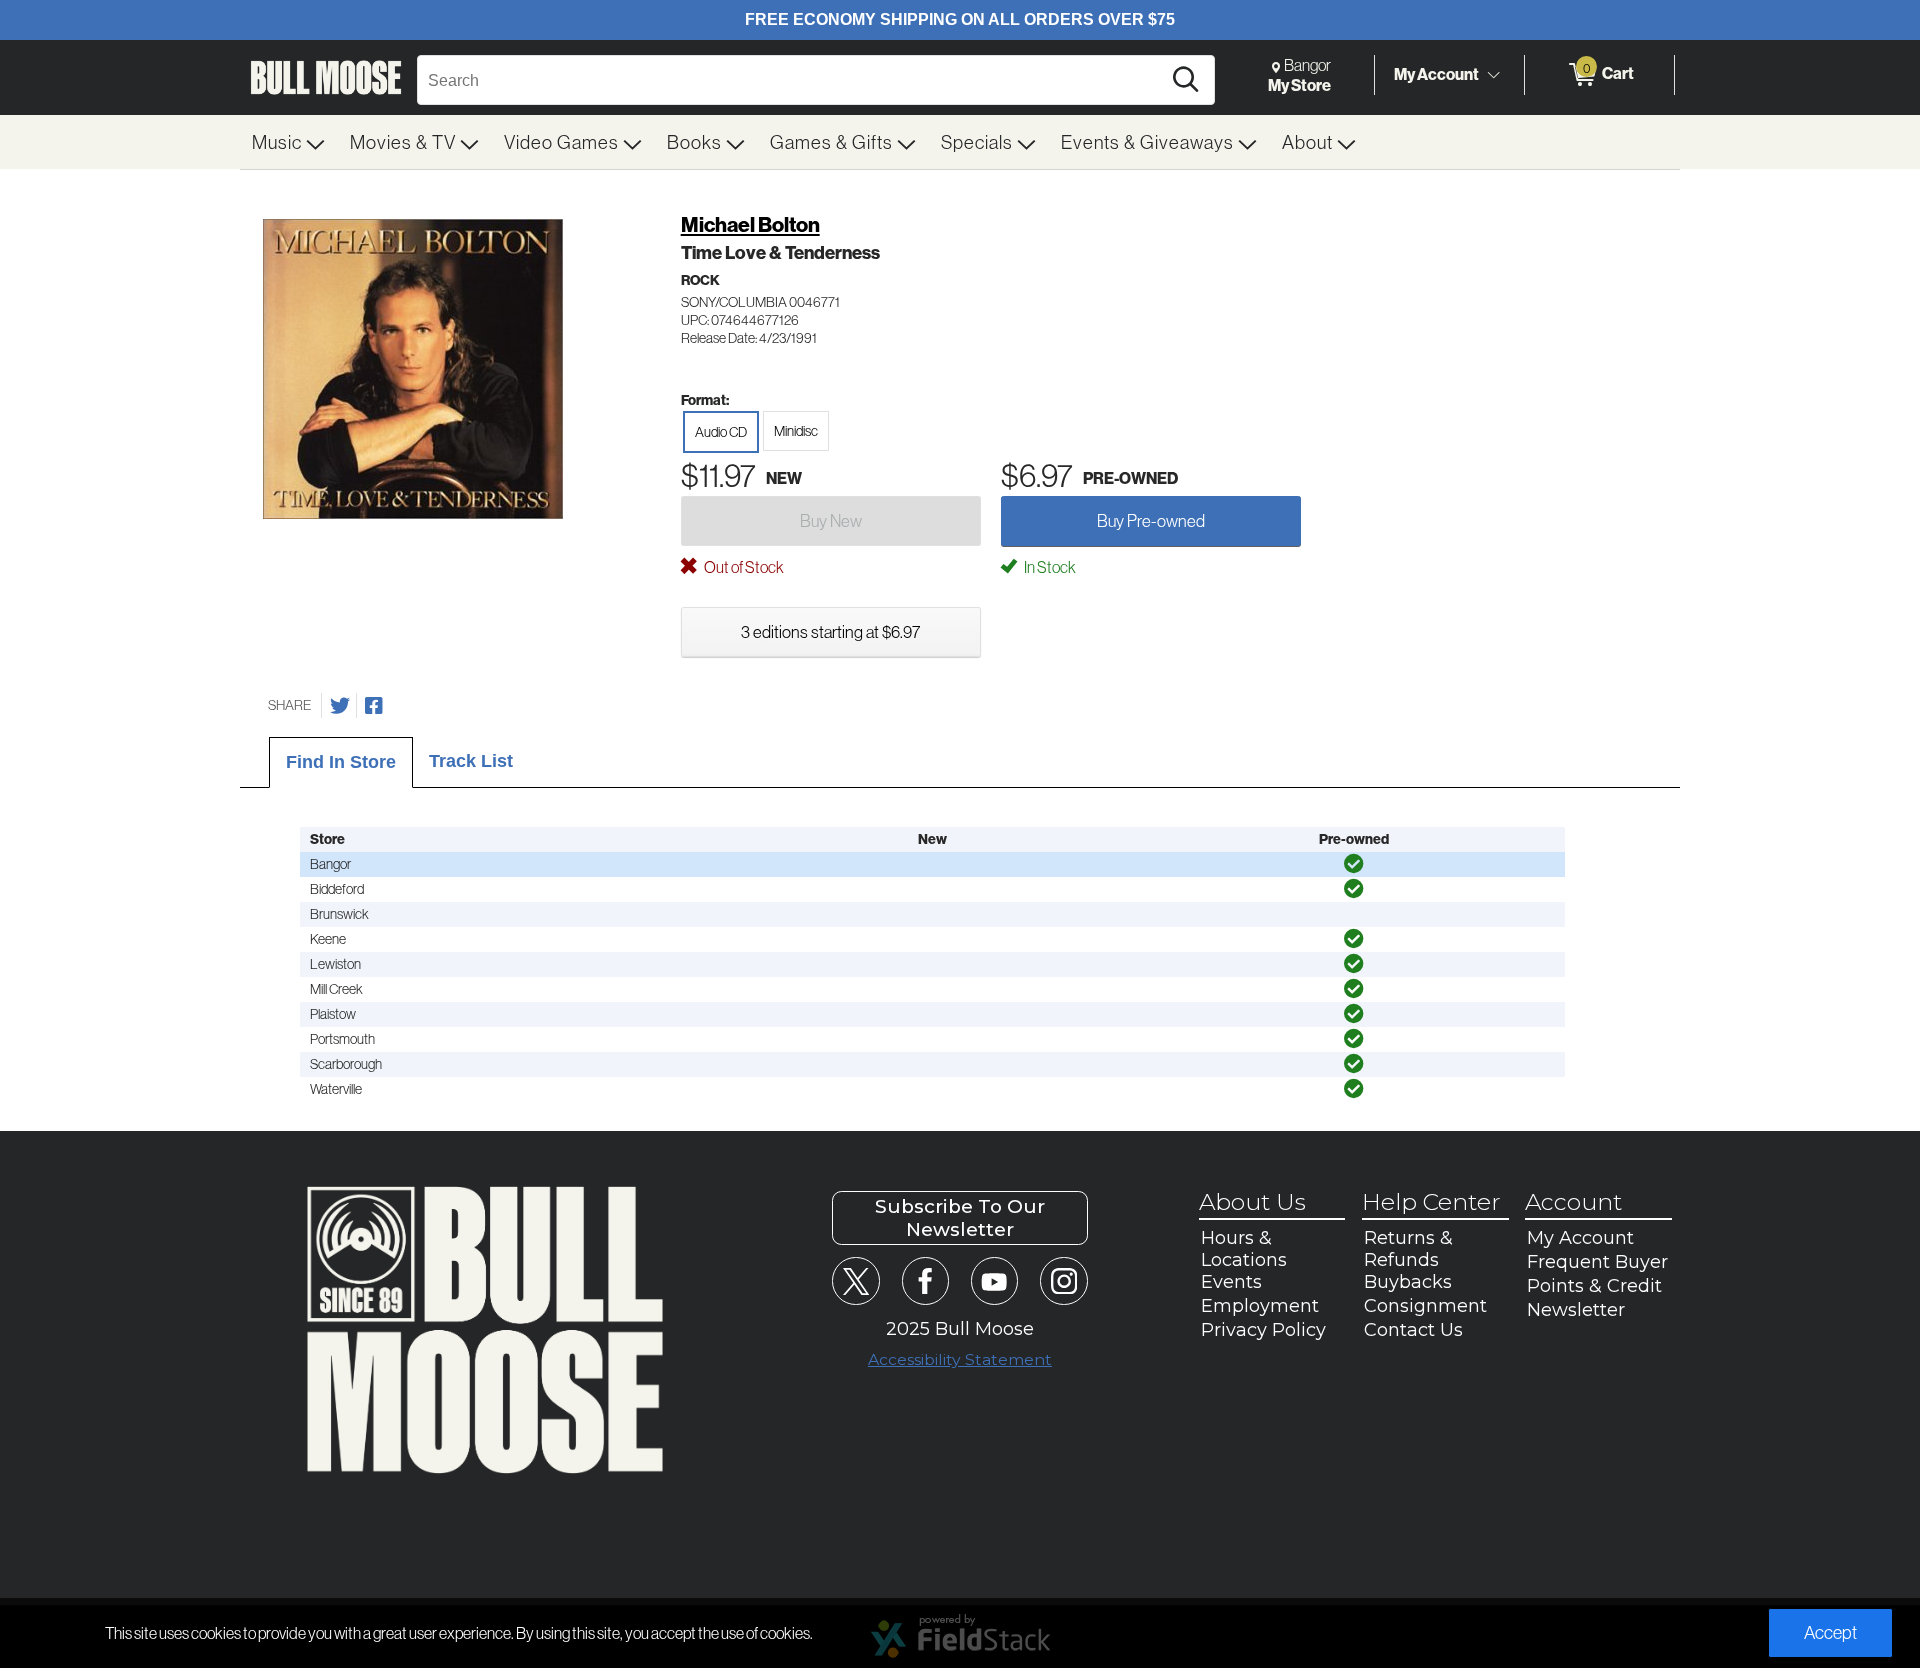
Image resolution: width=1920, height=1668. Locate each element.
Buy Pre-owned (1151, 520)
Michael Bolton (750, 224)
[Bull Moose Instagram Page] (1063, 1280)
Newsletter (1576, 1310)
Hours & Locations (1244, 1249)
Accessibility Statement (960, 1359)
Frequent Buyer (1597, 1262)
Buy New (831, 520)
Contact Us (1413, 1330)
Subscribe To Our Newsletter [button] (960, 1218)
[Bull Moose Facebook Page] (925, 1280)
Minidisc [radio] (796, 431)
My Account (1436, 74)
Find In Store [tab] (341, 762)
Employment (1260, 1306)
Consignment (1425, 1306)
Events (1231, 1282)
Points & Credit (1594, 1286)
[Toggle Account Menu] (1493, 75)
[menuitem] (289, 142)
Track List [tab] (471, 761)
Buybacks (1408, 1282)
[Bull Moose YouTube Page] (994, 1280)
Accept (1830, 1632)
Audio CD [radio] (721, 432)
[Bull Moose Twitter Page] (855, 1280)
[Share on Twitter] (340, 706)
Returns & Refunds (1408, 1249)
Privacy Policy (1263, 1330)
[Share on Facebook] (374, 706)
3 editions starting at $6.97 (830, 631)
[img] (1354, 864)
